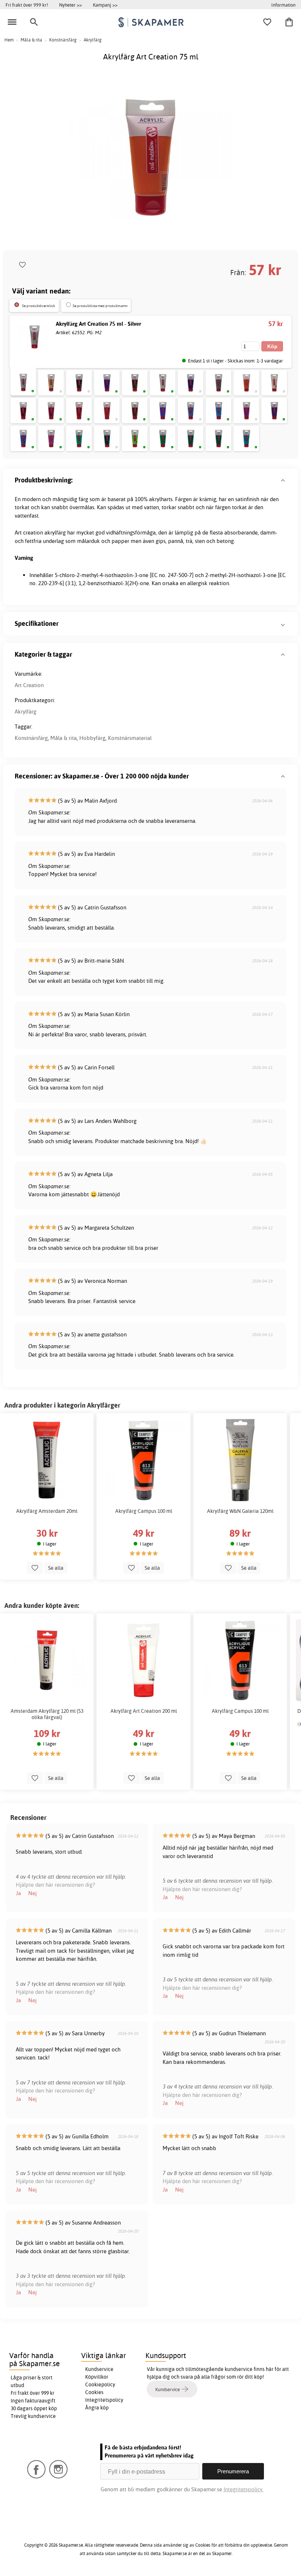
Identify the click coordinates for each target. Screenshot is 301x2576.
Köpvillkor (97, 2377)
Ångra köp (97, 2408)
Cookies (94, 2392)
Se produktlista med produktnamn (100, 306)
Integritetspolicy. (244, 2489)
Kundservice (99, 2369)
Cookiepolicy (100, 2385)
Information (283, 5)
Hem (9, 40)
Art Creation (29, 685)
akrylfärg (55, 532)
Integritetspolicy (104, 2400)
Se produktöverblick (39, 306)
